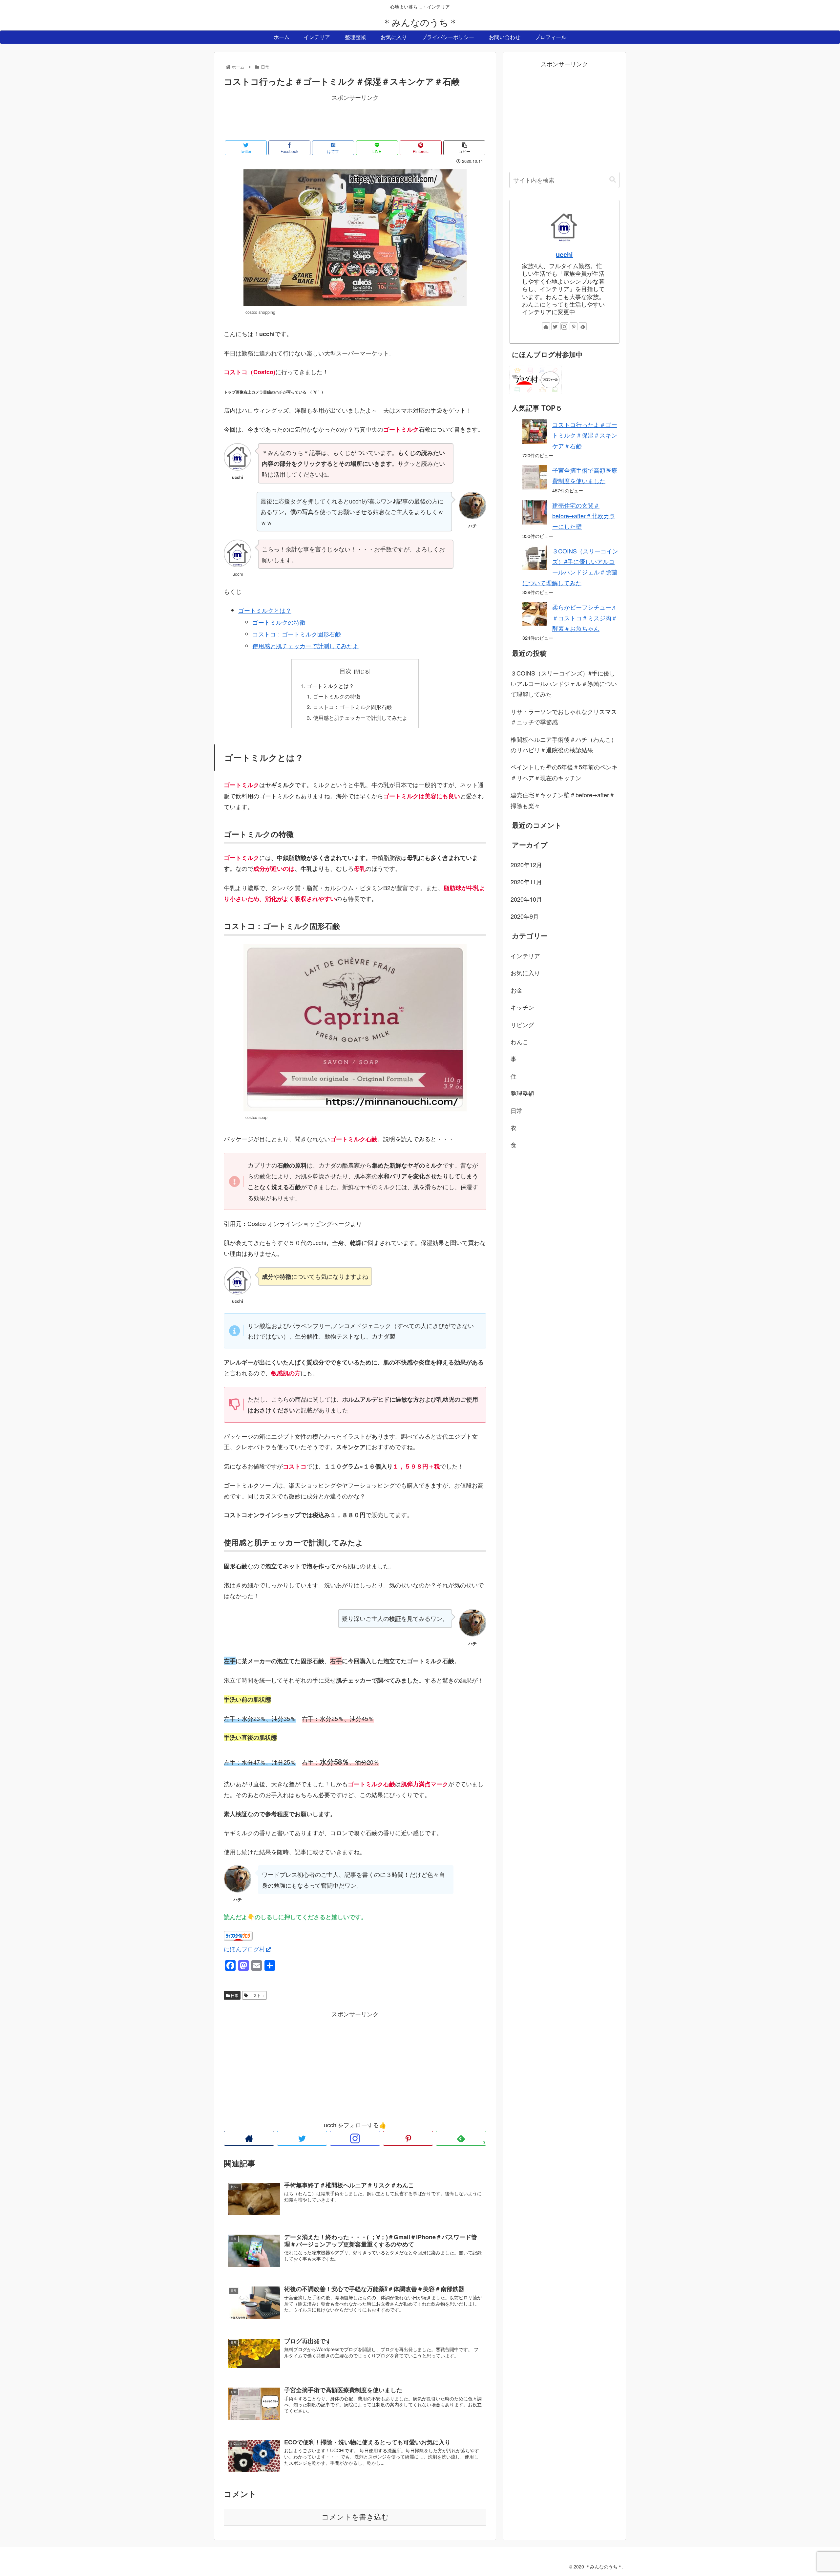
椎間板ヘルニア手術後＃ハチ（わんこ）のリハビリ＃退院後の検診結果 (564, 744)
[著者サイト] (249, 2138)
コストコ (256, 1995)
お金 (516, 990)
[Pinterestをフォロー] (408, 2138)
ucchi (564, 254)
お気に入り (525, 973)
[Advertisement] (355, 118)
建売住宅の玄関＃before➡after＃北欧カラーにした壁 (584, 516)
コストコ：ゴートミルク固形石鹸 (297, 634)
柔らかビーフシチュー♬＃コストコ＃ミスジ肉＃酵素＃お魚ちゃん (585, 618)
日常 (234, 1995)
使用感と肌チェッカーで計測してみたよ (305, 646)
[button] (613, 180)
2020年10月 (526, 899)
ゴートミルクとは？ (265, 610)
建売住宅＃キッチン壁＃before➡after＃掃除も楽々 (563, 800)
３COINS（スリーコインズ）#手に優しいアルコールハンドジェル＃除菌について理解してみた (564, 684)
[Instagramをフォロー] (355, 2138)
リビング (522, 1024)
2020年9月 (525, 916)
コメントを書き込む (355, 2517)
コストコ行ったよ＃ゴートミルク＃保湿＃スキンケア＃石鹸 (585, 435)
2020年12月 (526, 865)
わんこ (519, 1041)
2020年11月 (526, 882)
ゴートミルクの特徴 (279, 622)
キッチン (522, 1007)
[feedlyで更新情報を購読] (583, 326)
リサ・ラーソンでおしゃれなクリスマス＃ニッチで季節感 (564, 717)
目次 (346, 671)
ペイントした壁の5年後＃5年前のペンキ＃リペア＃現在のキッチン (564, 772)
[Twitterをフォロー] (302, 2138)
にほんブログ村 (244, 1949)
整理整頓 (522, 1093)
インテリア (525, 955)
